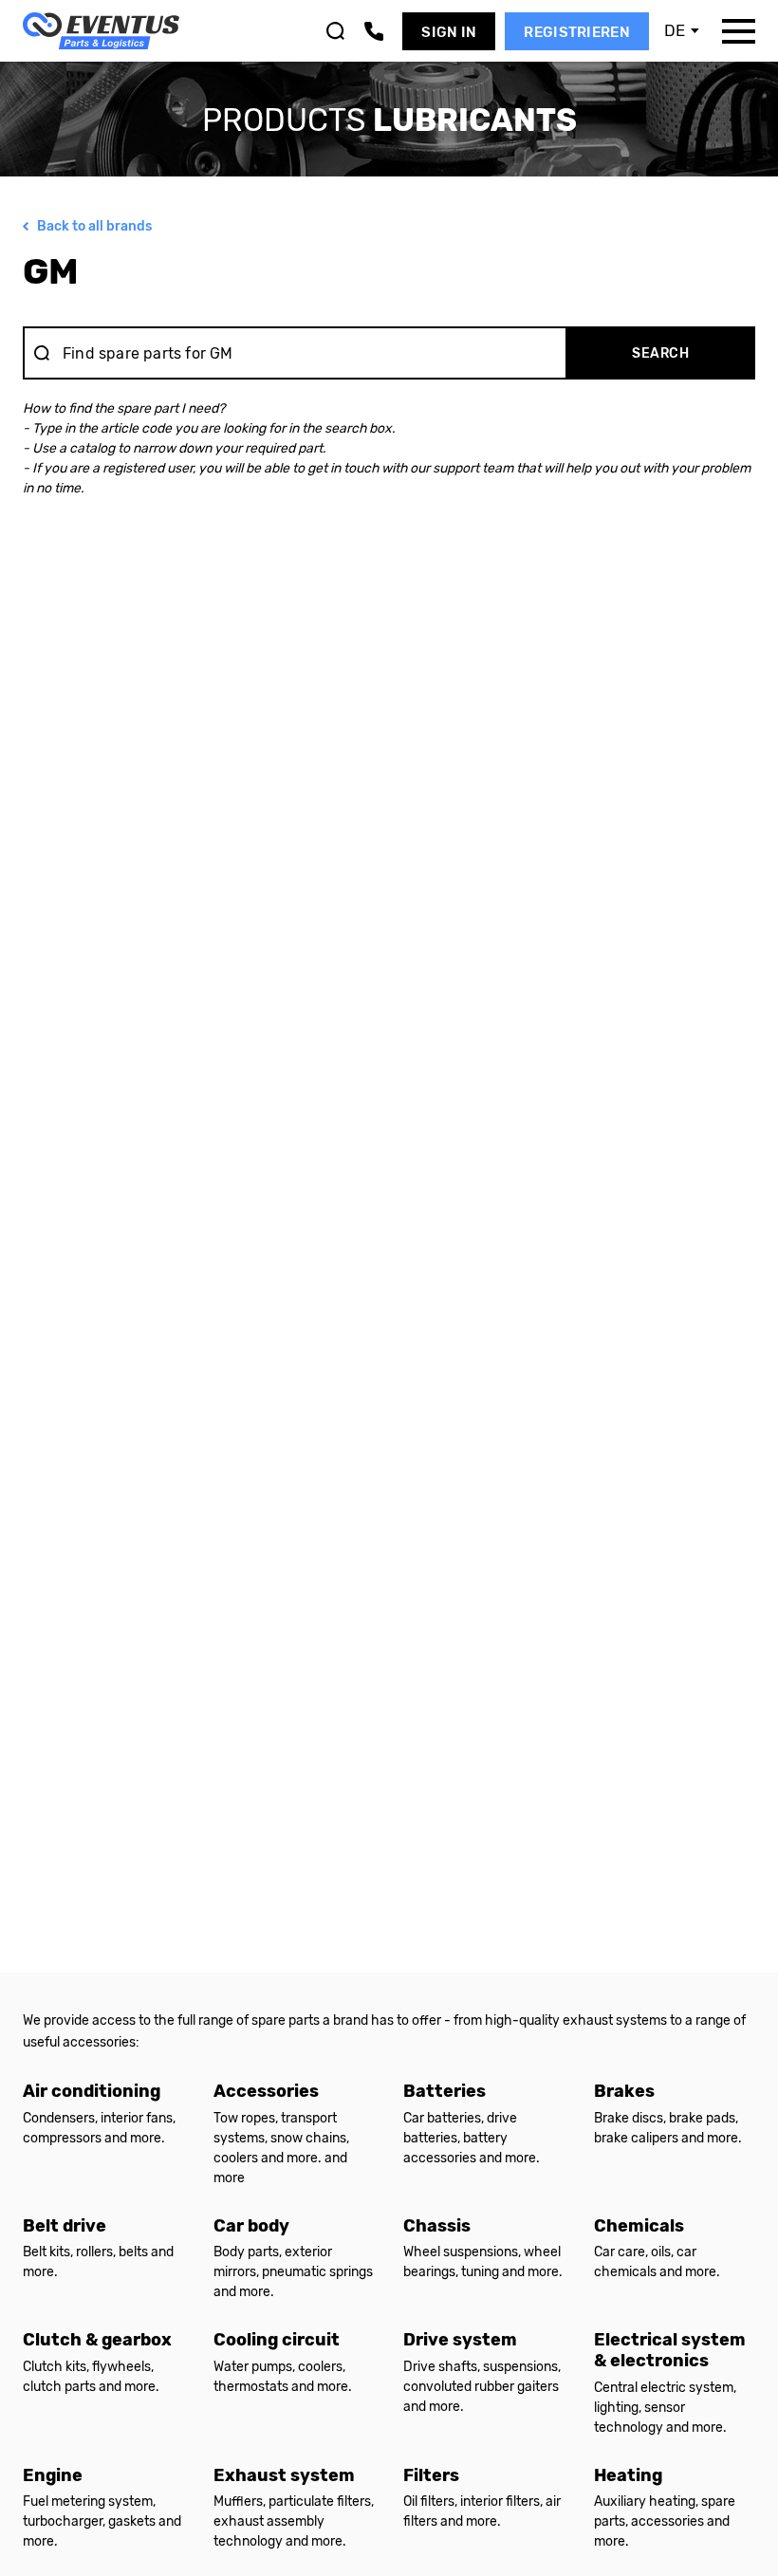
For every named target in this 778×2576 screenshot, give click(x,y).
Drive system (460, 2340)
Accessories (266, 2091)
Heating (628, 2475)
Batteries (445, 2091)
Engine (53, 2475)
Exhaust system (284, 2475)
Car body (251, 2226)
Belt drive (65, 2226)
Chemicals (639, 2226)
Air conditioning (92, 2091)
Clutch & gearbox (97, 2340)
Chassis (437, 2226)
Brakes (624, 2091)
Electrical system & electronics (670, 2350)
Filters (431, 2475)
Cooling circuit (277, 2340)
